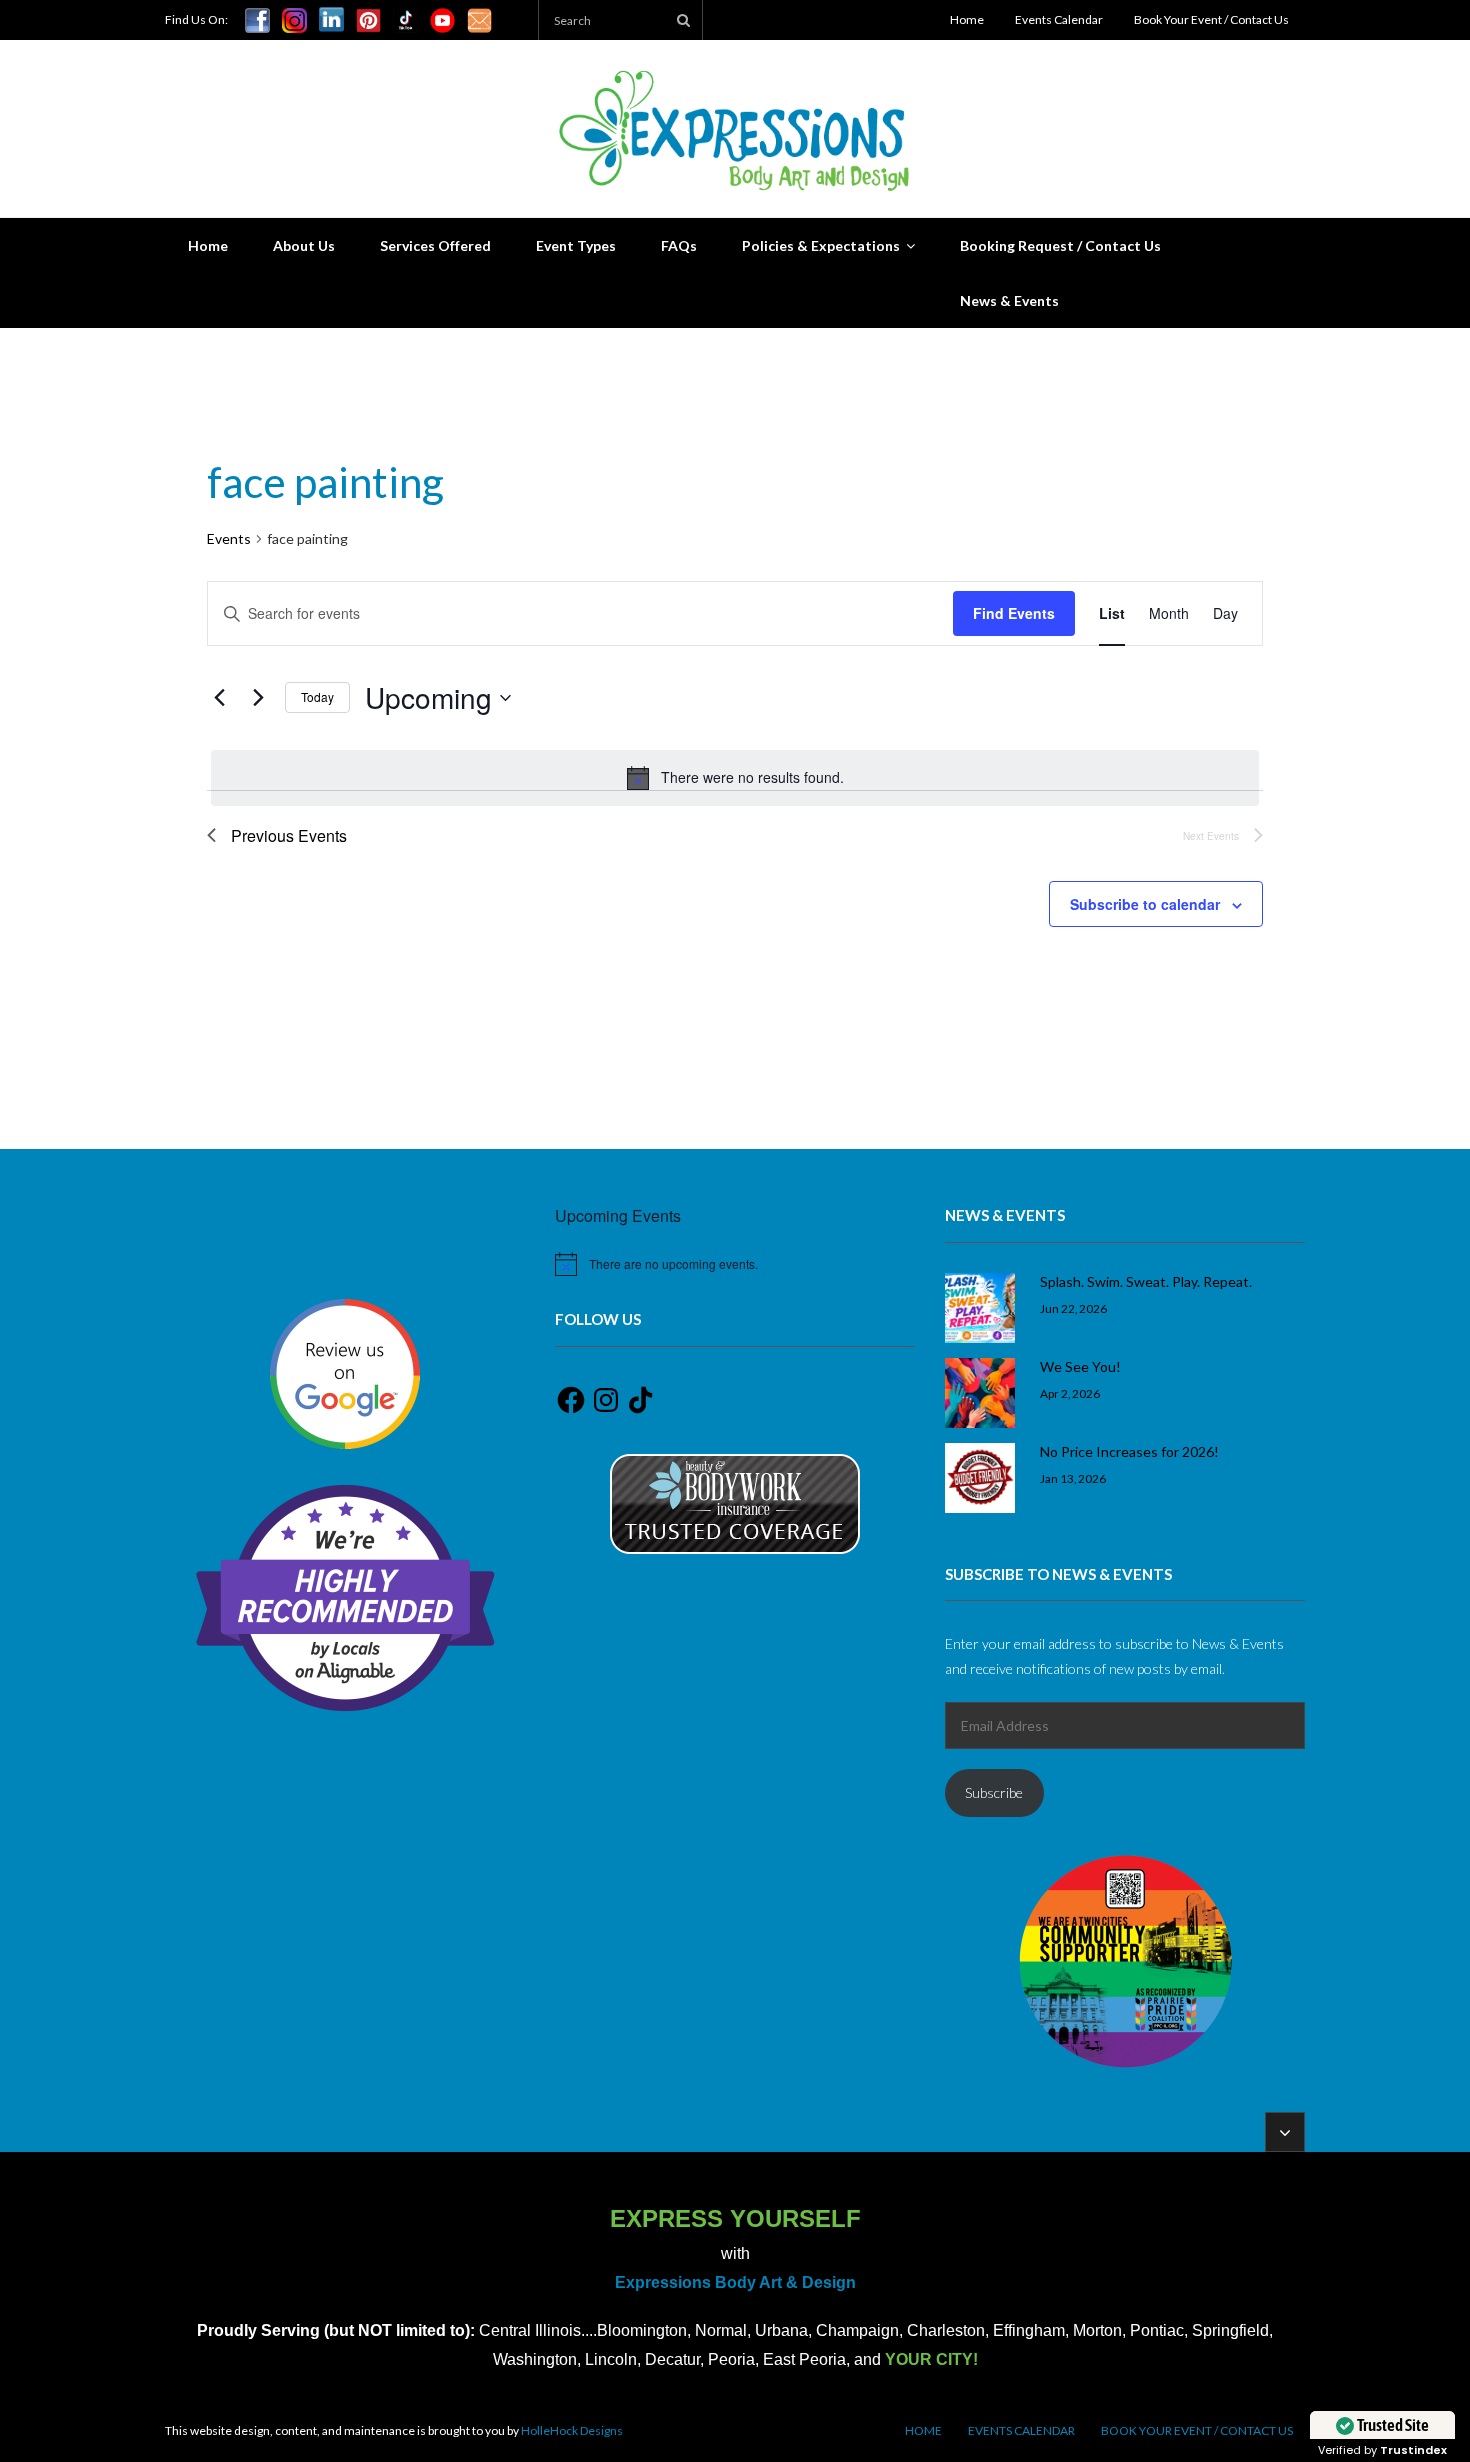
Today (317, 696)
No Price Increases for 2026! (1129, 1451)
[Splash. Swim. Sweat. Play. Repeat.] (980, 1308)
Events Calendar (1059, 19)
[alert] (735, 778)
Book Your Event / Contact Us (1211, 19)
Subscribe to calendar (1145, 904)
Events (229, 538)
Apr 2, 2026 (1070, 1393)
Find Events (1014, 613)
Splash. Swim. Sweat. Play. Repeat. (1146, 1281)
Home (967, 19)
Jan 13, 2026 (1073, 1478)
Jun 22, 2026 (1073, 1308)
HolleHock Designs (572, 2430)
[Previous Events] (219, 698)
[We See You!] (980, 1393)
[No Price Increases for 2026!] (980, 1478)
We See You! (1080, 1366)
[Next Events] (258, 698)
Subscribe (994, 1792)
